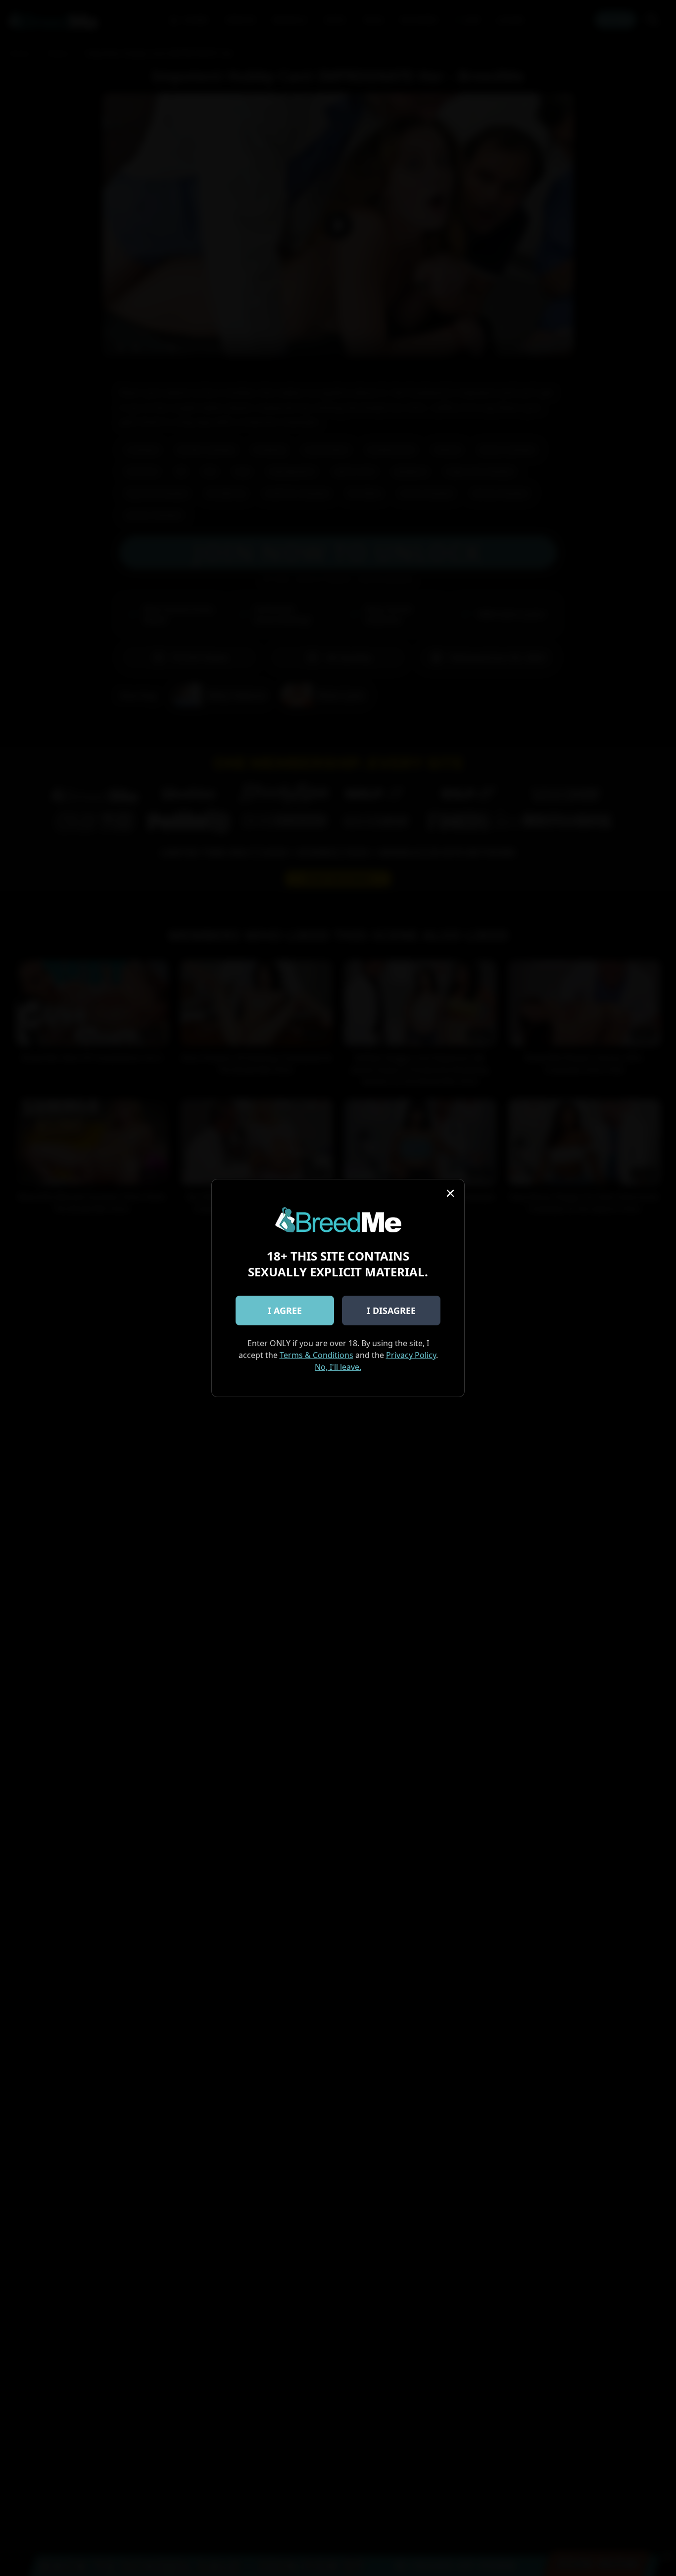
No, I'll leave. (338, 1367)
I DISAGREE (391, 1311)
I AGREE (285, 1311)
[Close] (450, 1193)
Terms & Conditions (316, 1355)
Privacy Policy (411, 1355)
